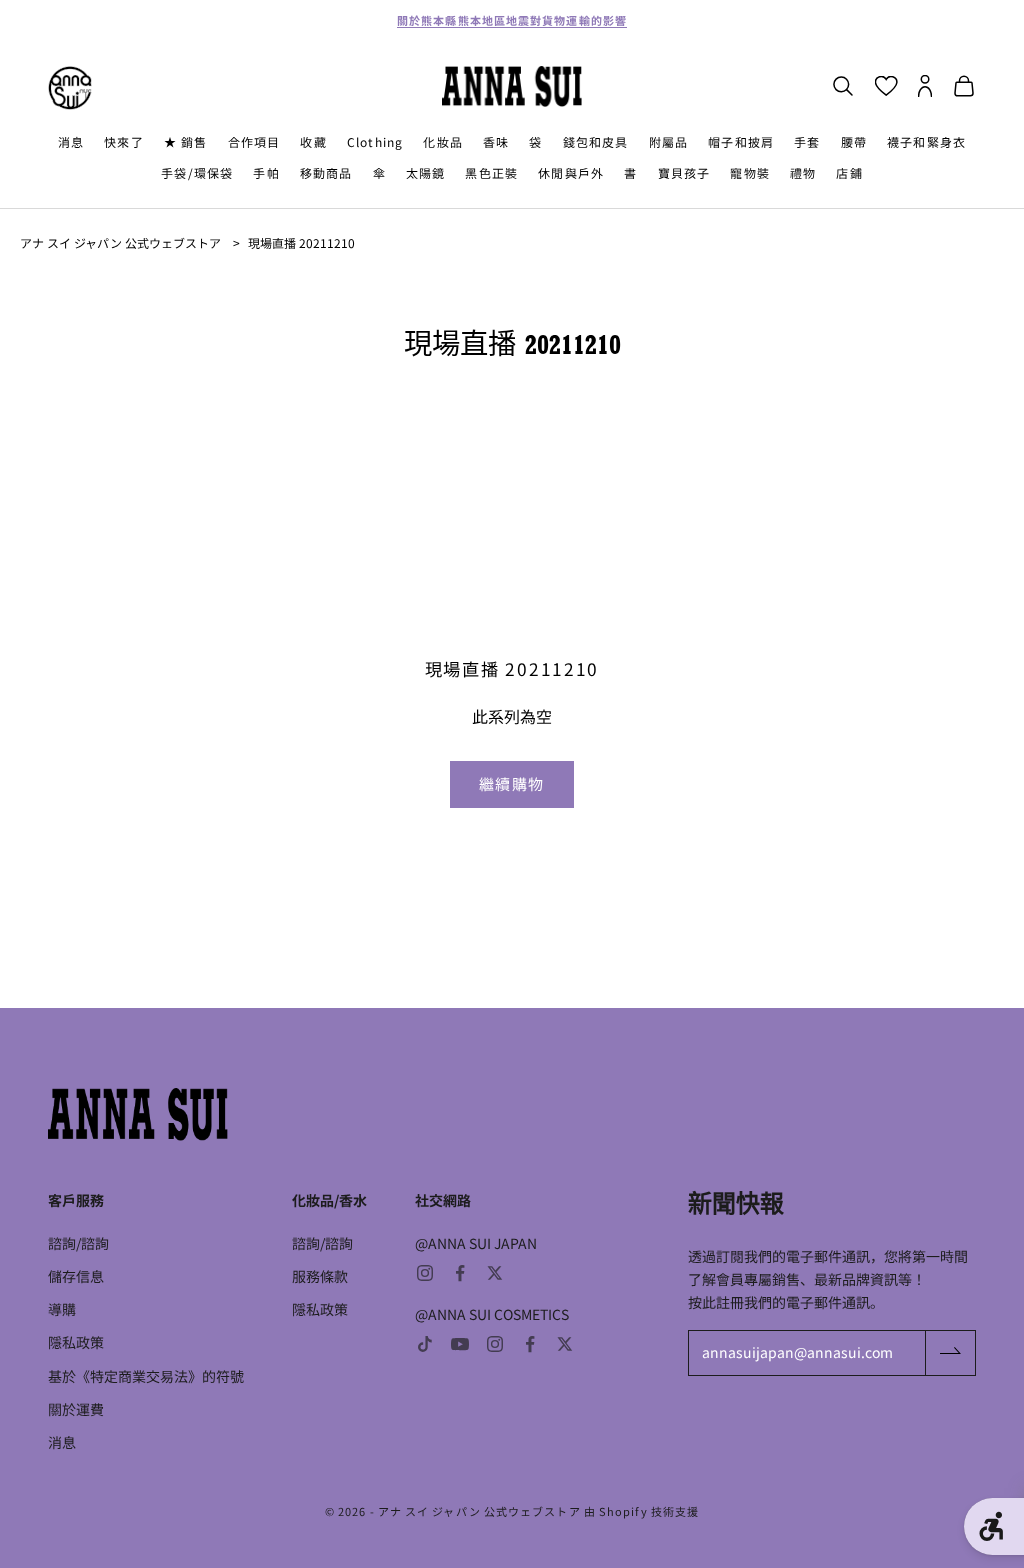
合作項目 (254, 141)
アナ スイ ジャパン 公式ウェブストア (120, 242)
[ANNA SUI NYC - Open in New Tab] (70, 88)
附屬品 (669, 141)
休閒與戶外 (571, 172)
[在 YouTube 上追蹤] (460, 1344)
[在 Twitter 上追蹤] (495, 1273)
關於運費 (76, 1409)
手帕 (266, 172)
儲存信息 (76, 1276)
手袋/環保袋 (197, 172)
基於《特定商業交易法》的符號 (146, 1376)
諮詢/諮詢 (78, 1243)
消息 (71, 141)
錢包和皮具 (596, 141)
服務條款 (320, 1276)
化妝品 (443, 141)
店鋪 (849, 172)
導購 (62, 1309)
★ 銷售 (186, 141)
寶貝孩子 (684, 172)
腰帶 (854, 141)
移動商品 (326, 172)
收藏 (313, 141)
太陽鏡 (426, 172)
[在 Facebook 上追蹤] (460, 1273)
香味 (496, 141)
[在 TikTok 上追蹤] (425, 1344)
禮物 (803, 172)
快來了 (124, 141)
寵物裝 (750, 172)
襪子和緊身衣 (926, 141)
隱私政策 (76, 1342)
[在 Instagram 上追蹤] (425, 1273)
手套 (807, 141)
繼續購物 (512, 783)
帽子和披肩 (741, 141)
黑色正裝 (491, 172)
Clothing (375, 141)
